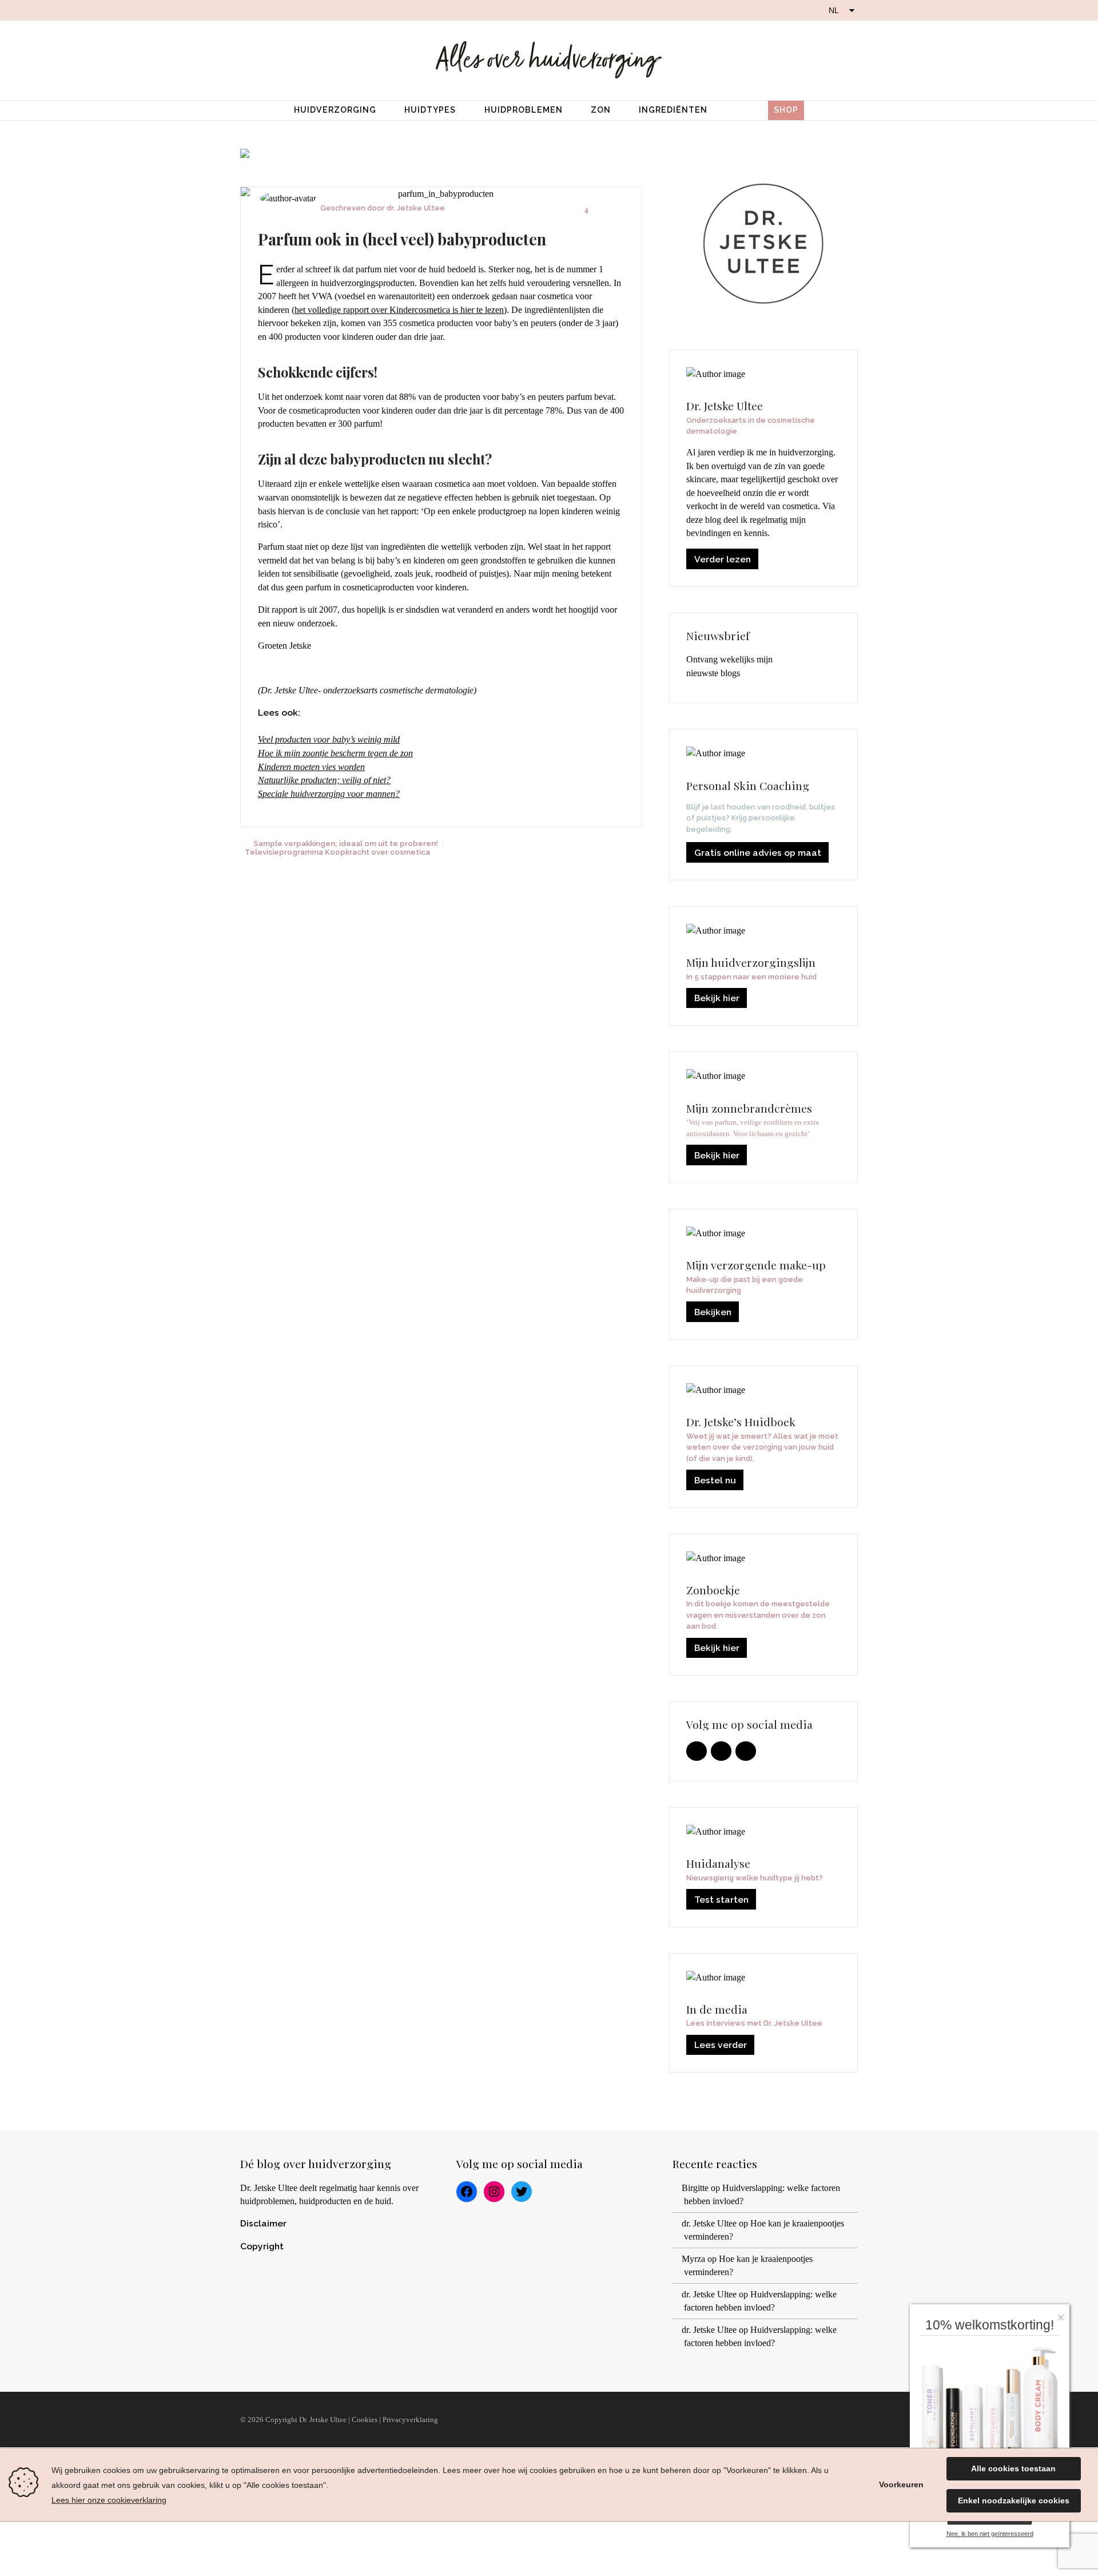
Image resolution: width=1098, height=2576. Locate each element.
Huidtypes (430, 110)
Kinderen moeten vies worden (311, 767)
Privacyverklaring (410, 2420)
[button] (1064, 2314)
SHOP (786, 110)
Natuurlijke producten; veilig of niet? (324, 780)
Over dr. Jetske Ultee (492, 2420)
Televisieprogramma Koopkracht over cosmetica (337, 852)
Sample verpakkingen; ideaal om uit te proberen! (346, 843)
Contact (831, 2420)
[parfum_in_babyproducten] (441, 194)
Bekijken (713, 1312)
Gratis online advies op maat (758, 853)
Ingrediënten (673, 110)
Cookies (365, 2420)
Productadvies (603, 2420)
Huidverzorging (335, 110)
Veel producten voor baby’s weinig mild (329, 739)
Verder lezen (723, 559)
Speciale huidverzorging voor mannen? (329, 794)
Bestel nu (715, 1480)
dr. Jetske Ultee (416, 208)
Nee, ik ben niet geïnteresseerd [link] (990, 2534)
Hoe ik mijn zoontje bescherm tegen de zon (335, 753)
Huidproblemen (524, 110)
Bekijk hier (717, 998)
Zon (601, 110)
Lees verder (721, 2045)
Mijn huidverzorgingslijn (724, 2420)
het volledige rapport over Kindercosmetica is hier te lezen (399, 310)
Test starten (721, 1900)
